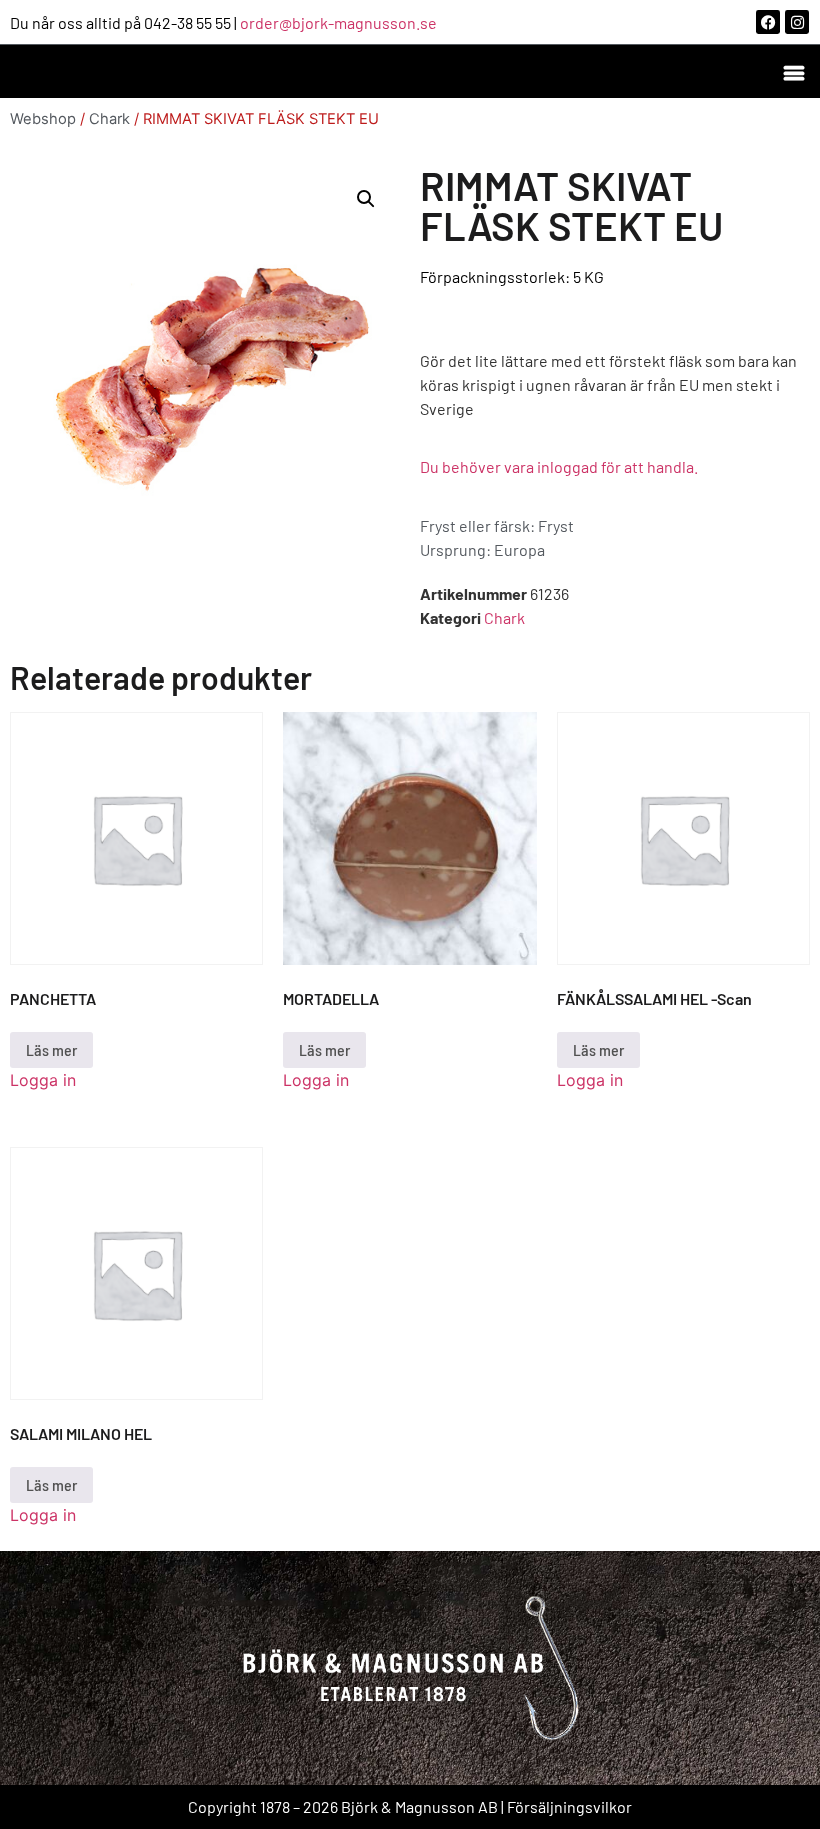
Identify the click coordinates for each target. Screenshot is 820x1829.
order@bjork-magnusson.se (338, 22)
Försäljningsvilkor (569, 1806)
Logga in (43, 1080)
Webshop (43, 119)
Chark (109, 119)
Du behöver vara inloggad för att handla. (559, 466)
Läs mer (51, 1049)
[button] (793, 71)
